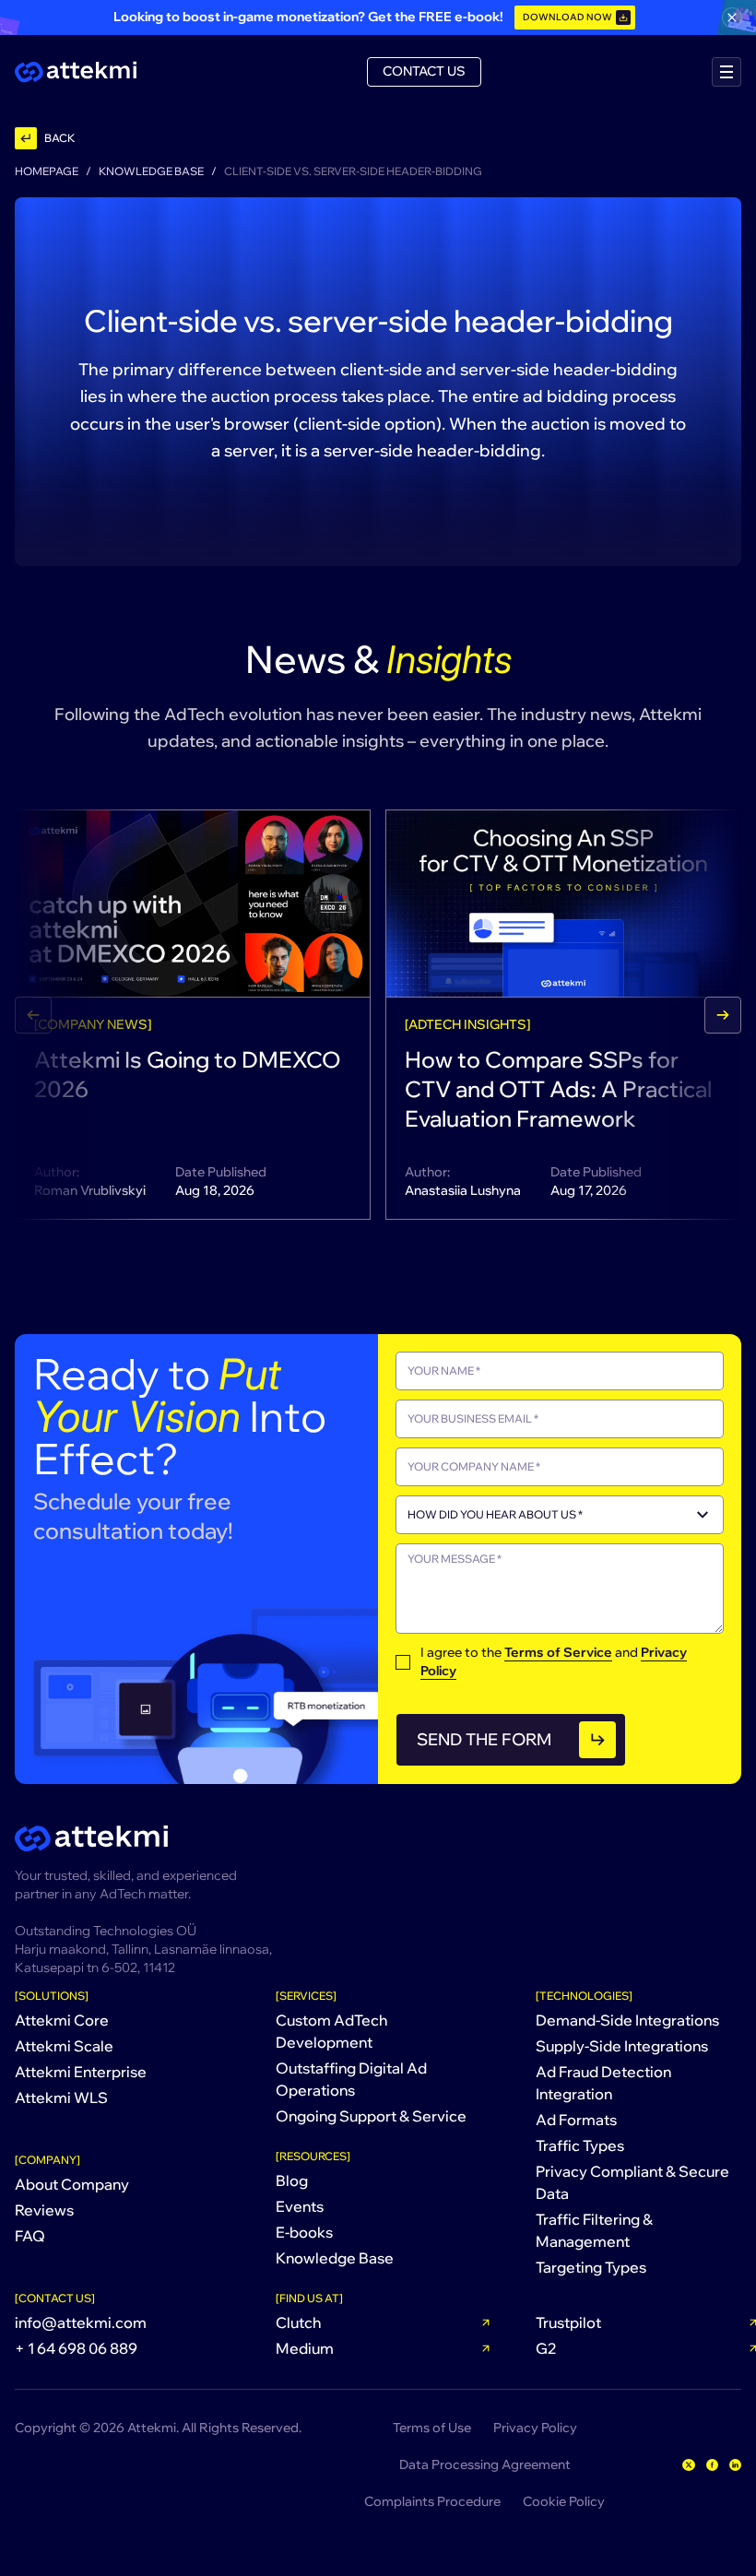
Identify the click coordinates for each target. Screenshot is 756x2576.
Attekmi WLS (61, 2097)
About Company (72, 2184)
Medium (305, 2348)
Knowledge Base (151, 171)
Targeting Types (591, 2267)
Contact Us (424, 71)
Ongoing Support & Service (371, 2116)
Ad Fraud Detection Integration (603, 2083)
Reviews (44, 2210)
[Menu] (726, 72)
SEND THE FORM (484, 1739)
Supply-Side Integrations (622, 2046)
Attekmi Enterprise (81, 2072)
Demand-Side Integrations (627, 2020)
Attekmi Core (62, 2020)
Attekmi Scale (64, 2046)
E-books (304, 2232)
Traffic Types (580, 2145)
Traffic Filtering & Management (594, 2230)
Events (300, 2206)
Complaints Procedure (432, 2501)
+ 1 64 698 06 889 (76, 2348)
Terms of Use (432, 2428)
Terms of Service (558, 1652)
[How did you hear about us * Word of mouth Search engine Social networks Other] (560, 1515)
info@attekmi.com (81, 2322)
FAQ (30, 2236)
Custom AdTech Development (331, 2031)
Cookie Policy (564, 2501)
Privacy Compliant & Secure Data (632, 2182)
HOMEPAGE (47, 171)
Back (59, 138)
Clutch (298, 2322)
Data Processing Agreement (485, 2464)
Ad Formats (576, 2120)
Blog (292, 2180)
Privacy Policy (535, 2428)
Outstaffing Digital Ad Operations (351, 2079)
